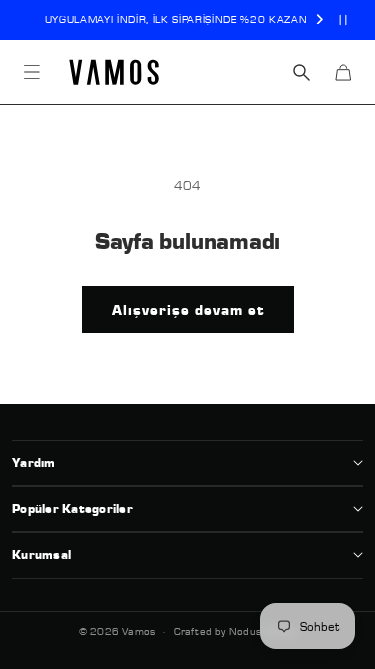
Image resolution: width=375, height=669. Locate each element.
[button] (32, 72)
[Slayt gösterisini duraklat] (343, 20)
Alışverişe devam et (188, 310)
